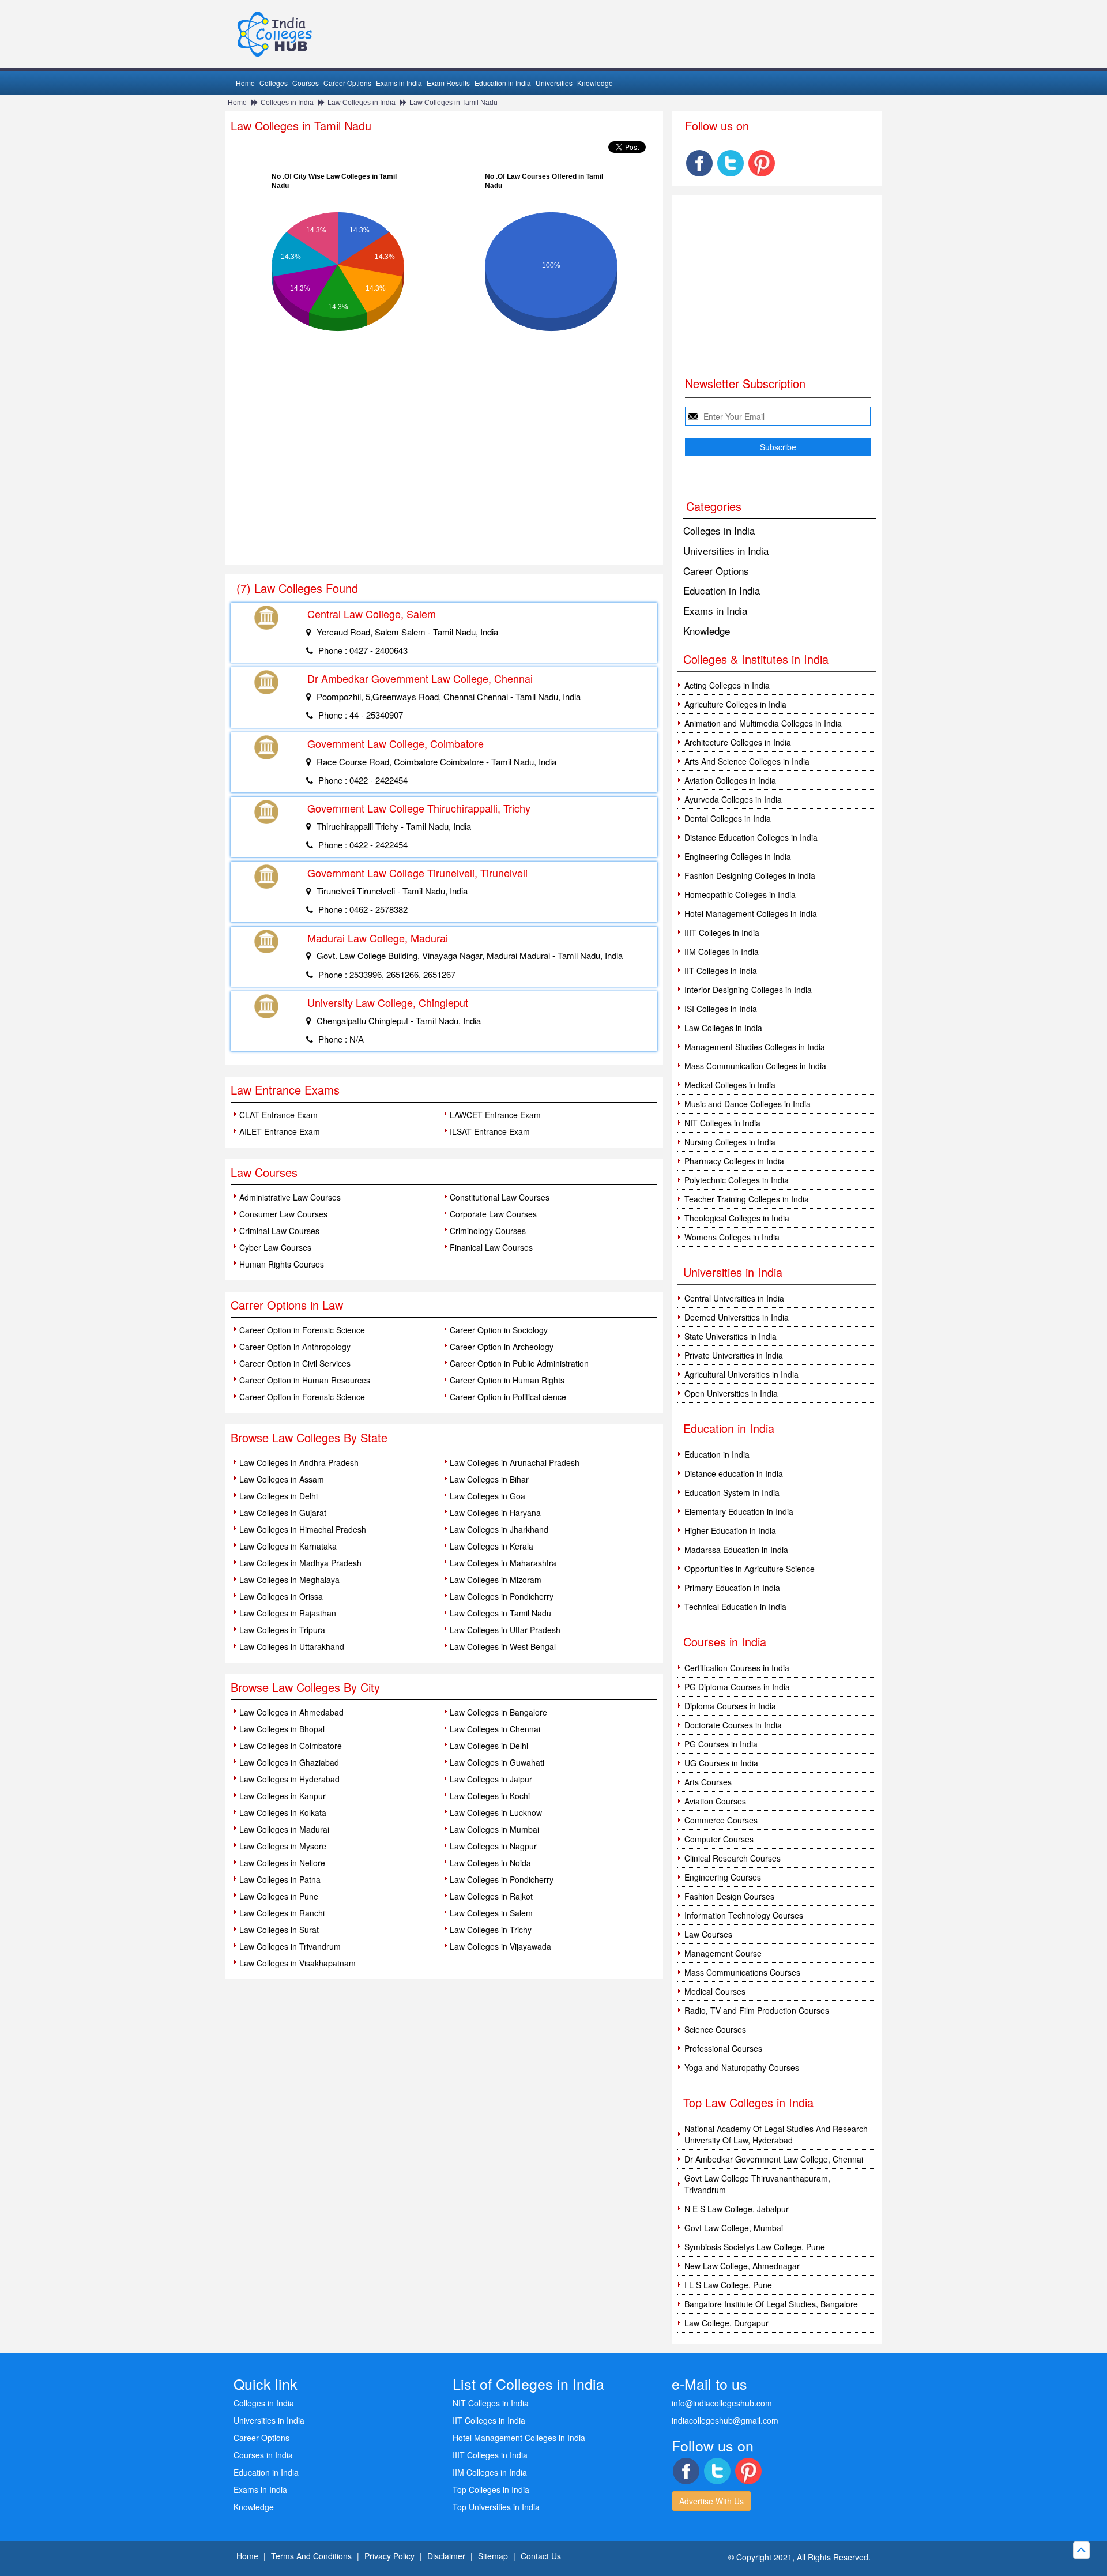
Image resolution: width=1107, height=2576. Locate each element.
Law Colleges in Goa (487, 1496)
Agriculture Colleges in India (735, 704)
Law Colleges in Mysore (283, 1846)
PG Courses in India (721, 1744)
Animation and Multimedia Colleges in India (763, 723)
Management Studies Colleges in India (755, 1047)
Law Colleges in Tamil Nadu (453, 103)
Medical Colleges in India (730, 1085)
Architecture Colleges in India (738, 742)
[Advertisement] (444, 479)
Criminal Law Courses (279, 1231)
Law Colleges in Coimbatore (291, 1746)
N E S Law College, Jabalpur (737, 2209)
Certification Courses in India (737, 1668)
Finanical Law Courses (491, 1247)
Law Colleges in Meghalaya (289, 1580)
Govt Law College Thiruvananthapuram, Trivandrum (757, 2184)
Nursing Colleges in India (730, 1142)
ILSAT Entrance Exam (490, 1131)
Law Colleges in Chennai (495, 1729)
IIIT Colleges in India (722, 932)
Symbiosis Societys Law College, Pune (755, 2247)
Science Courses (715, 2029)
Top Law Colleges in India (748, 2102)
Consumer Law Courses (283, 1214)
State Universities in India (731, 1336)
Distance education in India (734, 1473)
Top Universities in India (496, 2507)
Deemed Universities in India (737, 1317)
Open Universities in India (731, 1393)
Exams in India (399, 83)
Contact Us (541, 2556)
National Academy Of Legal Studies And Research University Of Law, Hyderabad (776, 2134)
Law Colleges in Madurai (284, 1829)
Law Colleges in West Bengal (503, 1646)
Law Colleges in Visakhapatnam (298, 1963)
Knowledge (595, 83)
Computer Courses (719, 1839)
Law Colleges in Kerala (492, 1546)
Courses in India (263, 2455)
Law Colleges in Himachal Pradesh (303, 1529)
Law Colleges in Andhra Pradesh (299, 1462)
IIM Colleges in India (722, 952)
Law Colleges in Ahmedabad (291, 1712)
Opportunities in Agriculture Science (750, 1569)
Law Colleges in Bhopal (282, 1729)
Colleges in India (287, 103)
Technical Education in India (735, 1607)
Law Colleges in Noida (490, 1863)
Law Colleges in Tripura (282, 1630)
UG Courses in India (721, 1763)
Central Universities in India (734, 1298)
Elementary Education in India (739, 1511)
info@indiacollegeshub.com (722, 2403)
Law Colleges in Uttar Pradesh (505, 1630)
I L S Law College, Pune (728, 2285)
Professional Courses (723, 2048)
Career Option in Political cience (508, 1397)
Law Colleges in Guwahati (497, 1762)
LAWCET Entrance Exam (495, 1115)
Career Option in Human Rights (507, 1380)
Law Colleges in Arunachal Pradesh (515, 1462)
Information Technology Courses (744, 1915)
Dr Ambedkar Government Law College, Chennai (774, 2159)
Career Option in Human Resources (305, 1380)
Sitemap (493, 2556)
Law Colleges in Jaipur (491, 1779)
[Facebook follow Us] (699, 163)
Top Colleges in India (491, 2489)
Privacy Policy (389, 2556)
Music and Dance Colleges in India (748, 1104)
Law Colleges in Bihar (489, 1479)
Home (245, 83)
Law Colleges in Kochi (490, 1796)
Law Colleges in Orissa (281, 1596)
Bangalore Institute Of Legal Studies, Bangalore (771, 2304)
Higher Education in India (730, 1530)
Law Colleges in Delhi (278, 1496)
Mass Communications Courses (742, 1972)
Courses (306, 83)
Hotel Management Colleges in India (751, 913)
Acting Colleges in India (727, 685)
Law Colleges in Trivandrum (290, 1946)
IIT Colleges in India (721, 971)
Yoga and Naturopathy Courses (742, 2067)
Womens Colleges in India (732, 1237)
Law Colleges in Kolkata (283, 1812)
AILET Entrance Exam (280, 1131)
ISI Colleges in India (721, 1009)
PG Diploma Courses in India (737, 1687)
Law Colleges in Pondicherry (502, 1596)
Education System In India (732, 1492)
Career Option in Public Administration (519, 1363)
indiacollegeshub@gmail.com (725, 2420)
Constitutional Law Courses (500, 1197)
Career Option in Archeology (502, 1347)
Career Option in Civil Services (295, 1363)
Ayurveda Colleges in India (733, 799)
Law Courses (708, 1934)
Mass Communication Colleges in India (755, 1066)
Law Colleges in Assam (282, 1479)
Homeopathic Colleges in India (740, 894)
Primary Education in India (732, 1588)
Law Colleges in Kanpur (283, 1796)
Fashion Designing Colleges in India (750, 875)
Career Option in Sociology (499, 1330)
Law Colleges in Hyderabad (289, 1779)
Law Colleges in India (362, 103)
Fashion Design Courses (729, 1896)
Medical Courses (715, 1991)
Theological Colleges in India (737, 1218)
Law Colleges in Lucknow (496, 1812)
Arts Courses (708, 1782)
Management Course (723, 1953)
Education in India (503, 83)
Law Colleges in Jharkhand (499, 1529)
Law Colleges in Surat (279, 1930)
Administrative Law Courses (290, 1197)
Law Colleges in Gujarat (283, 1513)
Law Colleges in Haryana (495, 1513)
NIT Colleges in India (722, 1123)
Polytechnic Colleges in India (737, 1180)
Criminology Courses (488, 1231)
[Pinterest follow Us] (762, 163)
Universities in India (726, 550)
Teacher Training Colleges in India (747, 1199)
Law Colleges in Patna (280, 1879)
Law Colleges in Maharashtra (503, 1563)
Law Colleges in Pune (279, 1896)
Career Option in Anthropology (295, 1347)
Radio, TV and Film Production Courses (757, 2010)
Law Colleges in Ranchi (282, 1913)
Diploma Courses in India (730, 1706)
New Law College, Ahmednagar (742, 2266)
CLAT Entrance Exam (278, 1115)
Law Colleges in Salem (491, 1913)
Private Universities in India (734, 1355)
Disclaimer (446, 2556)
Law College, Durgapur (726, 2323)
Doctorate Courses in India (733, 1725)
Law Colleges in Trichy (491, 1930)
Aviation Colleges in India (730, 780)
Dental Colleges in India (728, 818)
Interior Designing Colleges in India (748, 990)
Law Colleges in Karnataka (288, 1546)
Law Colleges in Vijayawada (500, 1946)
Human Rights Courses (282, 1264)
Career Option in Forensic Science (302, 1330)
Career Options (347, 83)
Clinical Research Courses (733, 1858)
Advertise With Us (711, 2501)
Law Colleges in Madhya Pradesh (300, 1563)
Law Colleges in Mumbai (494, 1829)
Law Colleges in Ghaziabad (289, 1762)
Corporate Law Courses (493, 1214)
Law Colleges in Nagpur (493, 1846)
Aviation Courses (715, 1801)
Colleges (274, 83)
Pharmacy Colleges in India (734, 1161)
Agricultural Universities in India (741, 1374)
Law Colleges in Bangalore (498, 1712)
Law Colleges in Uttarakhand (292, 1646)
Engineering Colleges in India (738, 856)
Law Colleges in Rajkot (491, 1896)
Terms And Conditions (311, 2556)
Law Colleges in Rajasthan (288, 1613)
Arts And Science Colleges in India (747, 761)
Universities (554, 83)
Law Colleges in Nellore (282, 1863)
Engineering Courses (723, 1877)
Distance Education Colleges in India (751, 837)
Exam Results (448, 83)
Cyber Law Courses (275, 1247)
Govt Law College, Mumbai (734, 2228)
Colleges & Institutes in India (756, 659)
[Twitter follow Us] (731, 163)
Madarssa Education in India (736, 1550)
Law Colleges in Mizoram (496, 1580)
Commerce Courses (721, 1820)
